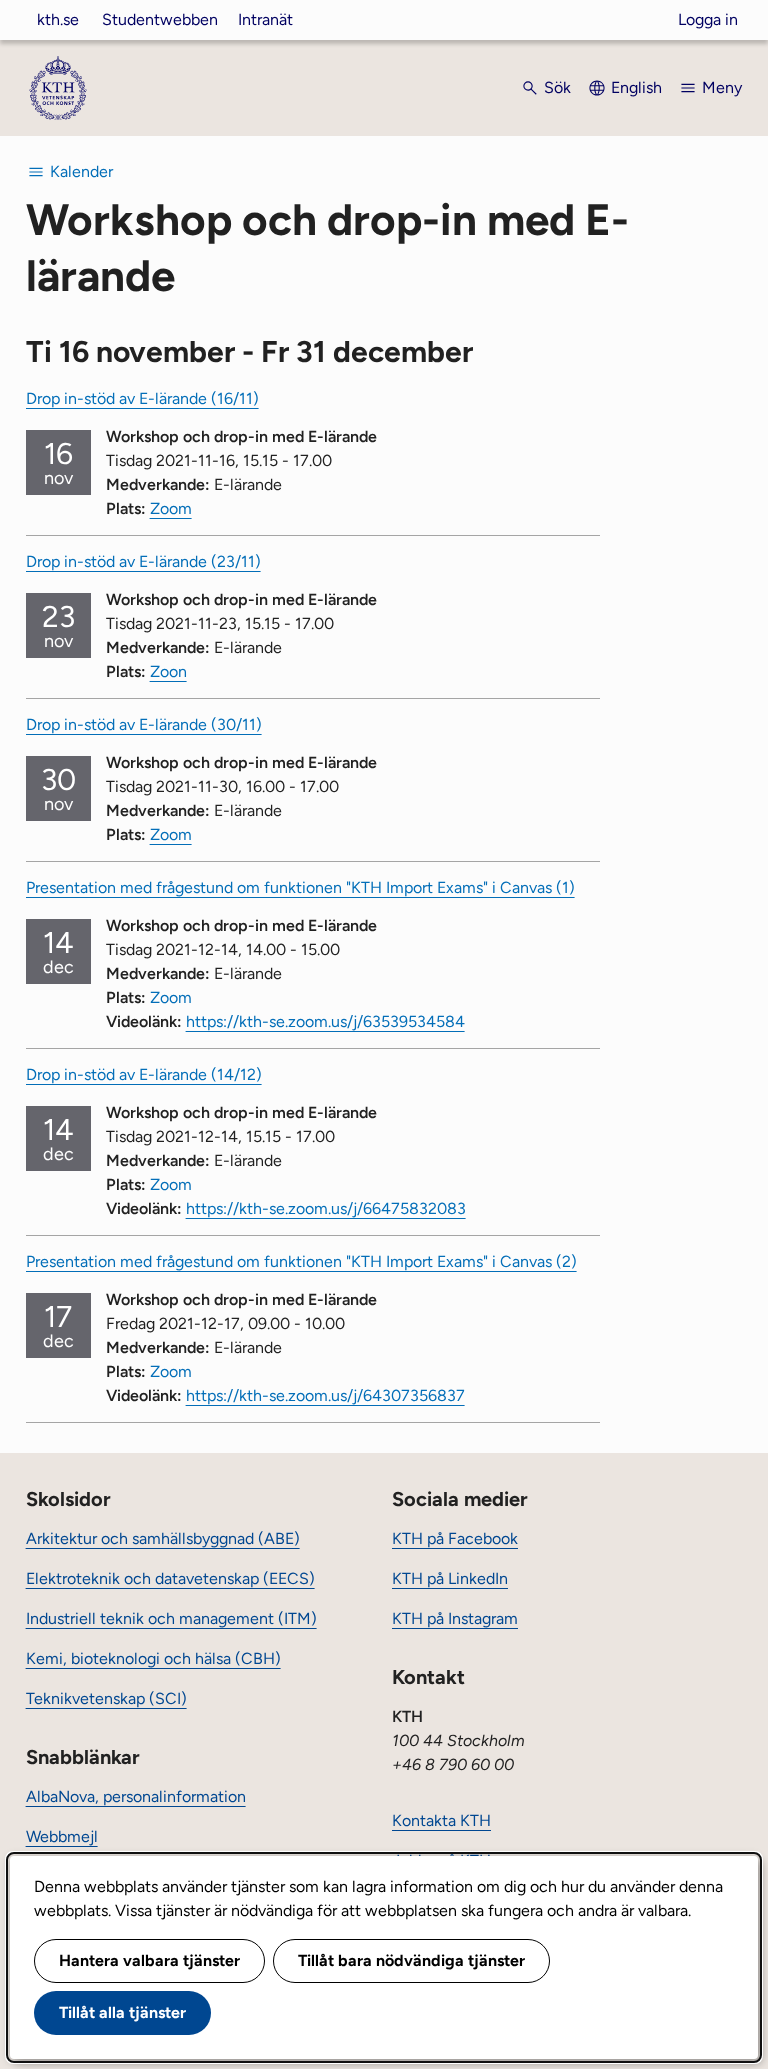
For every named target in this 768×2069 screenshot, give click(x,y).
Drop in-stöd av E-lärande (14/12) (144, 1074)
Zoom (171, 508)
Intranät (265, 19)
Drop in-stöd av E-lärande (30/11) (144, 724)
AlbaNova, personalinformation (136, 1796)
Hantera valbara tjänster (149, 1960)
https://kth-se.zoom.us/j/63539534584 (325, 1021)
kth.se (58, 19)
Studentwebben (160, 19)
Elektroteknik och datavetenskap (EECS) (170, 1578)
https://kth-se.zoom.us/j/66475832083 (326, 1208)
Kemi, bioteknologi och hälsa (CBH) (153, 1658)
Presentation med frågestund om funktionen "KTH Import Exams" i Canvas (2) (301, 1261)
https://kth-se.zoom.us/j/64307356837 (325, 1395)
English (636, 87)
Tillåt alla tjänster (122, 2012)
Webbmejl (62, 1836)
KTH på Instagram (455, 1618)
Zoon (168, 671)
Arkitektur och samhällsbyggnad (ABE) (163, 1538)
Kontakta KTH (441, 1820)
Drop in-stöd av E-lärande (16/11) (142, 398)
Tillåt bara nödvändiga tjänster (411, 1960)
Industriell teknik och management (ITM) (171, 1618)
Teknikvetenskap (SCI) (106, 1698)
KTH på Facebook (455, 1538)
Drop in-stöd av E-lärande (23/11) (143, 561)
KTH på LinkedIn (450, 1578)
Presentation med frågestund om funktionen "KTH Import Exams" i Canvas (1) (300, 887)
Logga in (708, 19)
